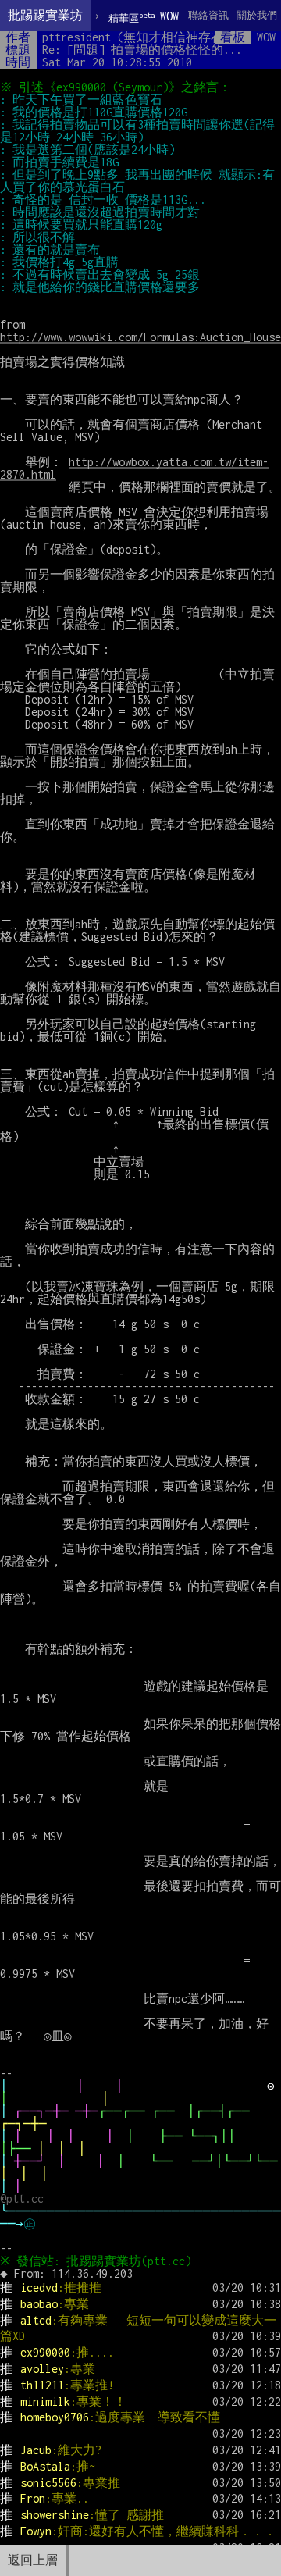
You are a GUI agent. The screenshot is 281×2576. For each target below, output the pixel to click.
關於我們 (257, 15)
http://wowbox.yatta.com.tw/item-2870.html (134, 468)
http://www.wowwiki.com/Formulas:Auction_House (140, 337)
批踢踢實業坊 (45, 15)
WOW (144, 17)
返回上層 (33, 2560)
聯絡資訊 (208, 15)
